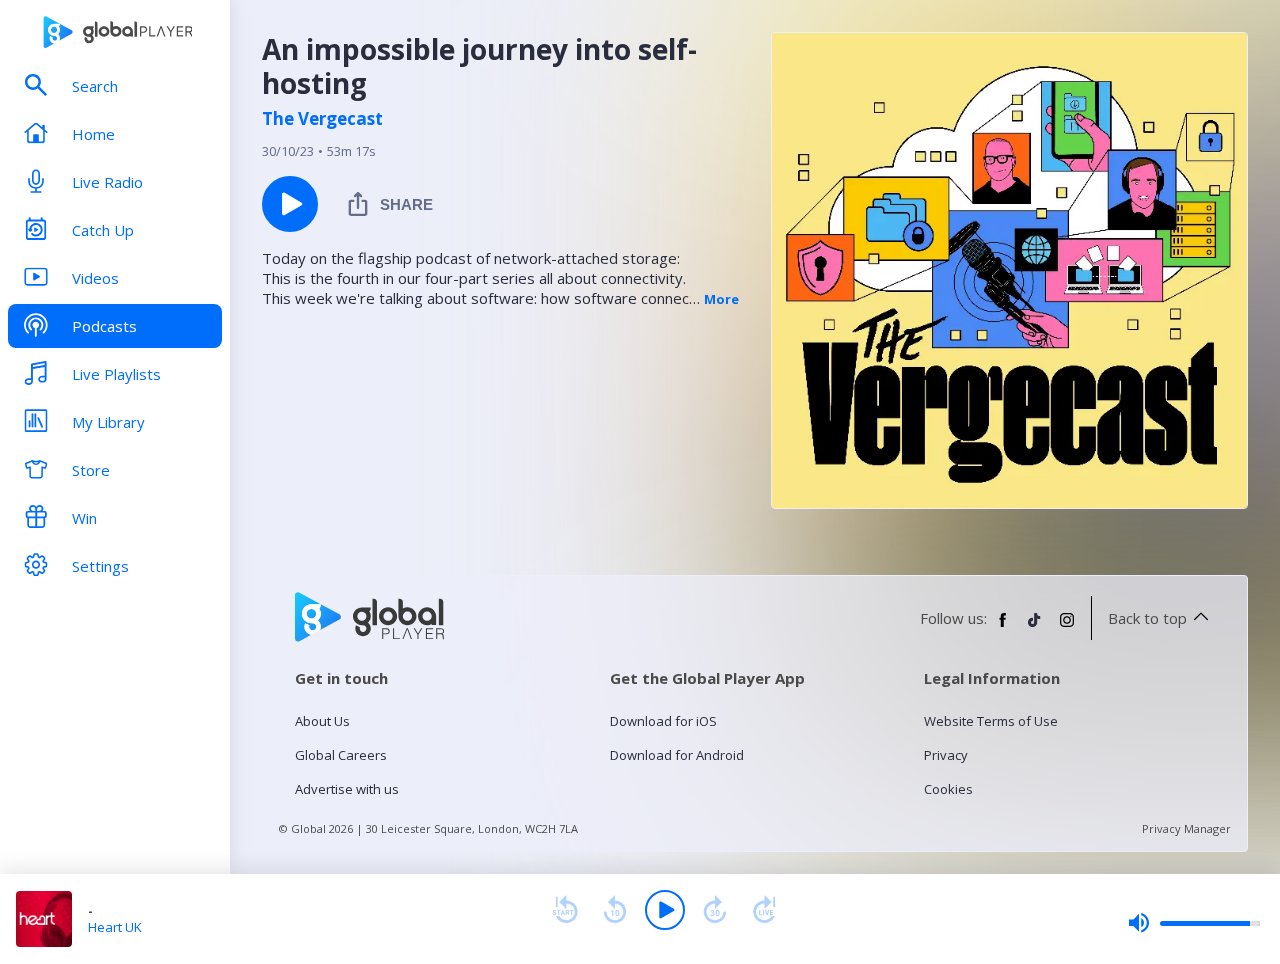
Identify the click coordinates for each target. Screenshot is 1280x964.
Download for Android (677, 755)
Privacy (946, 755)
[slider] (1194, 923)
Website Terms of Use (991, 721)
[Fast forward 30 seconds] (715, 910)
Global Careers (341, 755)
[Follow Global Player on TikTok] (1035, 628)
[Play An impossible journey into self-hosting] (290, 204)
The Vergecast (322, 119)
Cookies (948, 789)
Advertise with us (347, 789)
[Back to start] (565, 910)
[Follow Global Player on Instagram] (1067, 628)
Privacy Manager (1186, 828)
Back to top (1147, 618)
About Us (322, 721)
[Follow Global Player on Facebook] (1003, 628)
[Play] (665, 910)
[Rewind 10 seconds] (615, 910)
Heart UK (115, 927)
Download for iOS (663, 721)
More (721, 299)
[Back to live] (765, 910)
